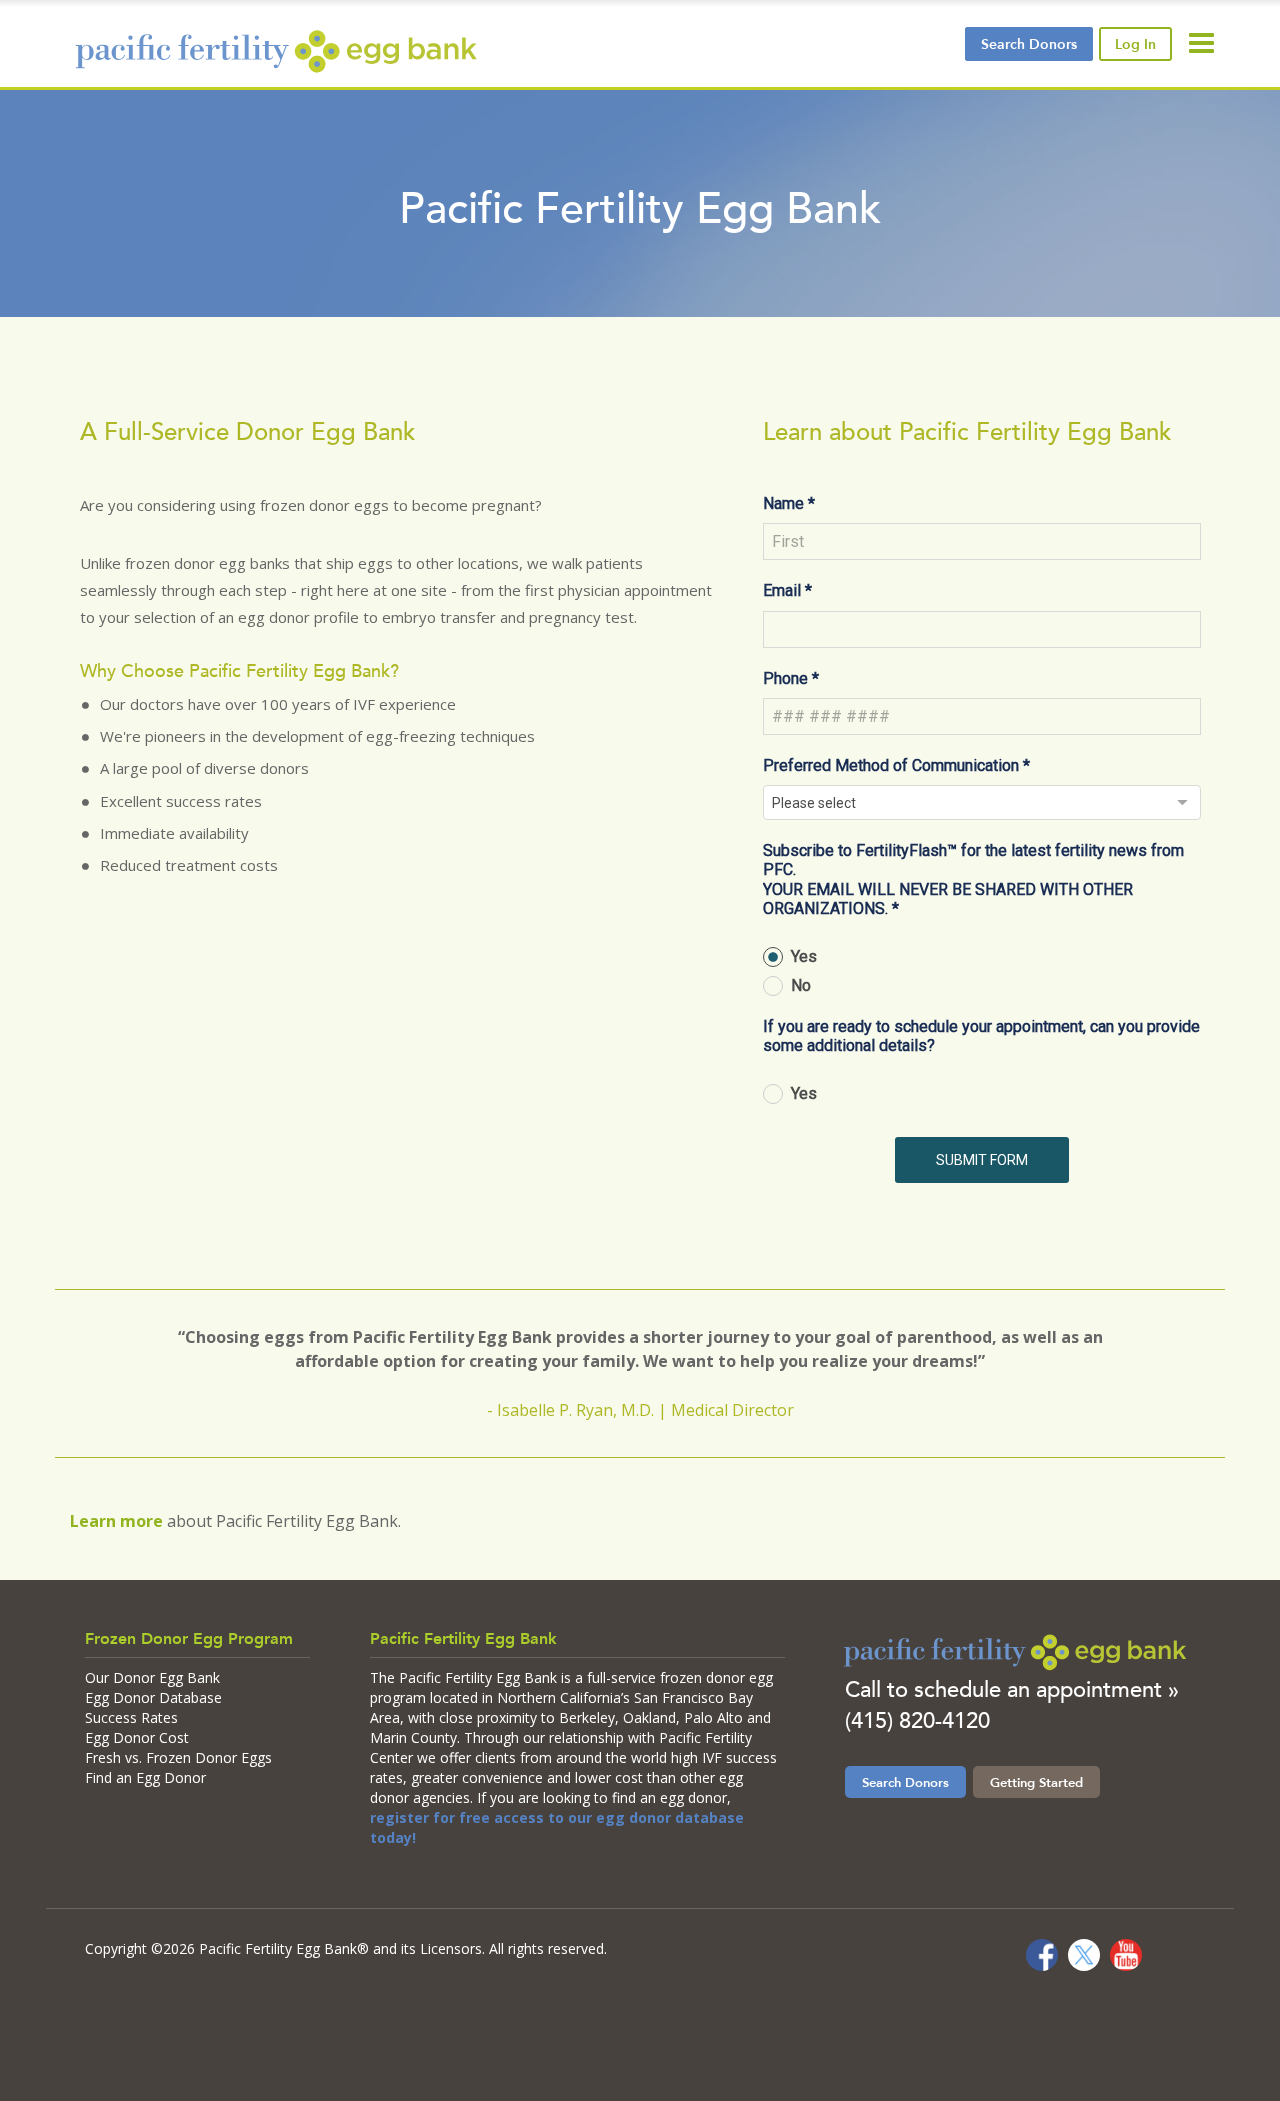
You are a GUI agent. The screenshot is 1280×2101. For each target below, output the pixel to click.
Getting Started (1036, 1782)
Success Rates (131, 1717)
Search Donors (905, 1782)
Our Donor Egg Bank (152, 1677)
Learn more (116, 1521)
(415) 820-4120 (917, 1720)
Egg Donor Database (153, 1697)
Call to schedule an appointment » (1012, 1689)
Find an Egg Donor (145, 1777)
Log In (1135, 44)
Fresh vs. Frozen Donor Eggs (178, 1757)
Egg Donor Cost (137, 1737)
